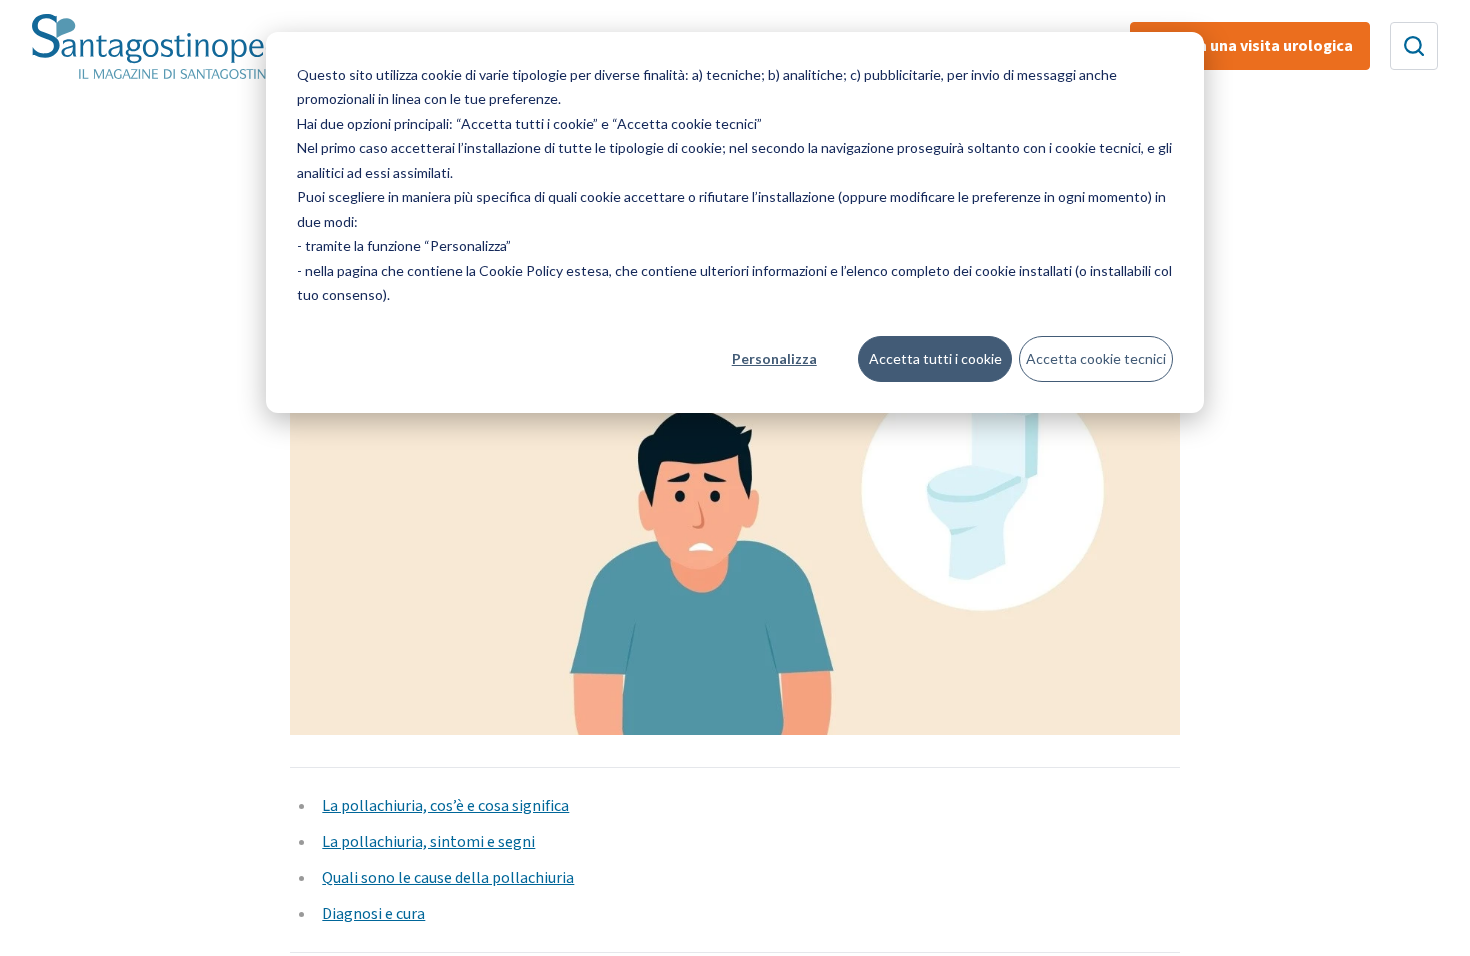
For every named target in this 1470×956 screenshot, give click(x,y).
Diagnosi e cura (373, 914)
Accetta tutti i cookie (935, 358)
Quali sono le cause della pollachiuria (448, 878)
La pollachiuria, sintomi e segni (428, 842)
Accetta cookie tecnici (1096, 358)
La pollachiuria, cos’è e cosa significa (445, 806)
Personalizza (774, 358)
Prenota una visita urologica (1250, 46)
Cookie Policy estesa (544, 270)
